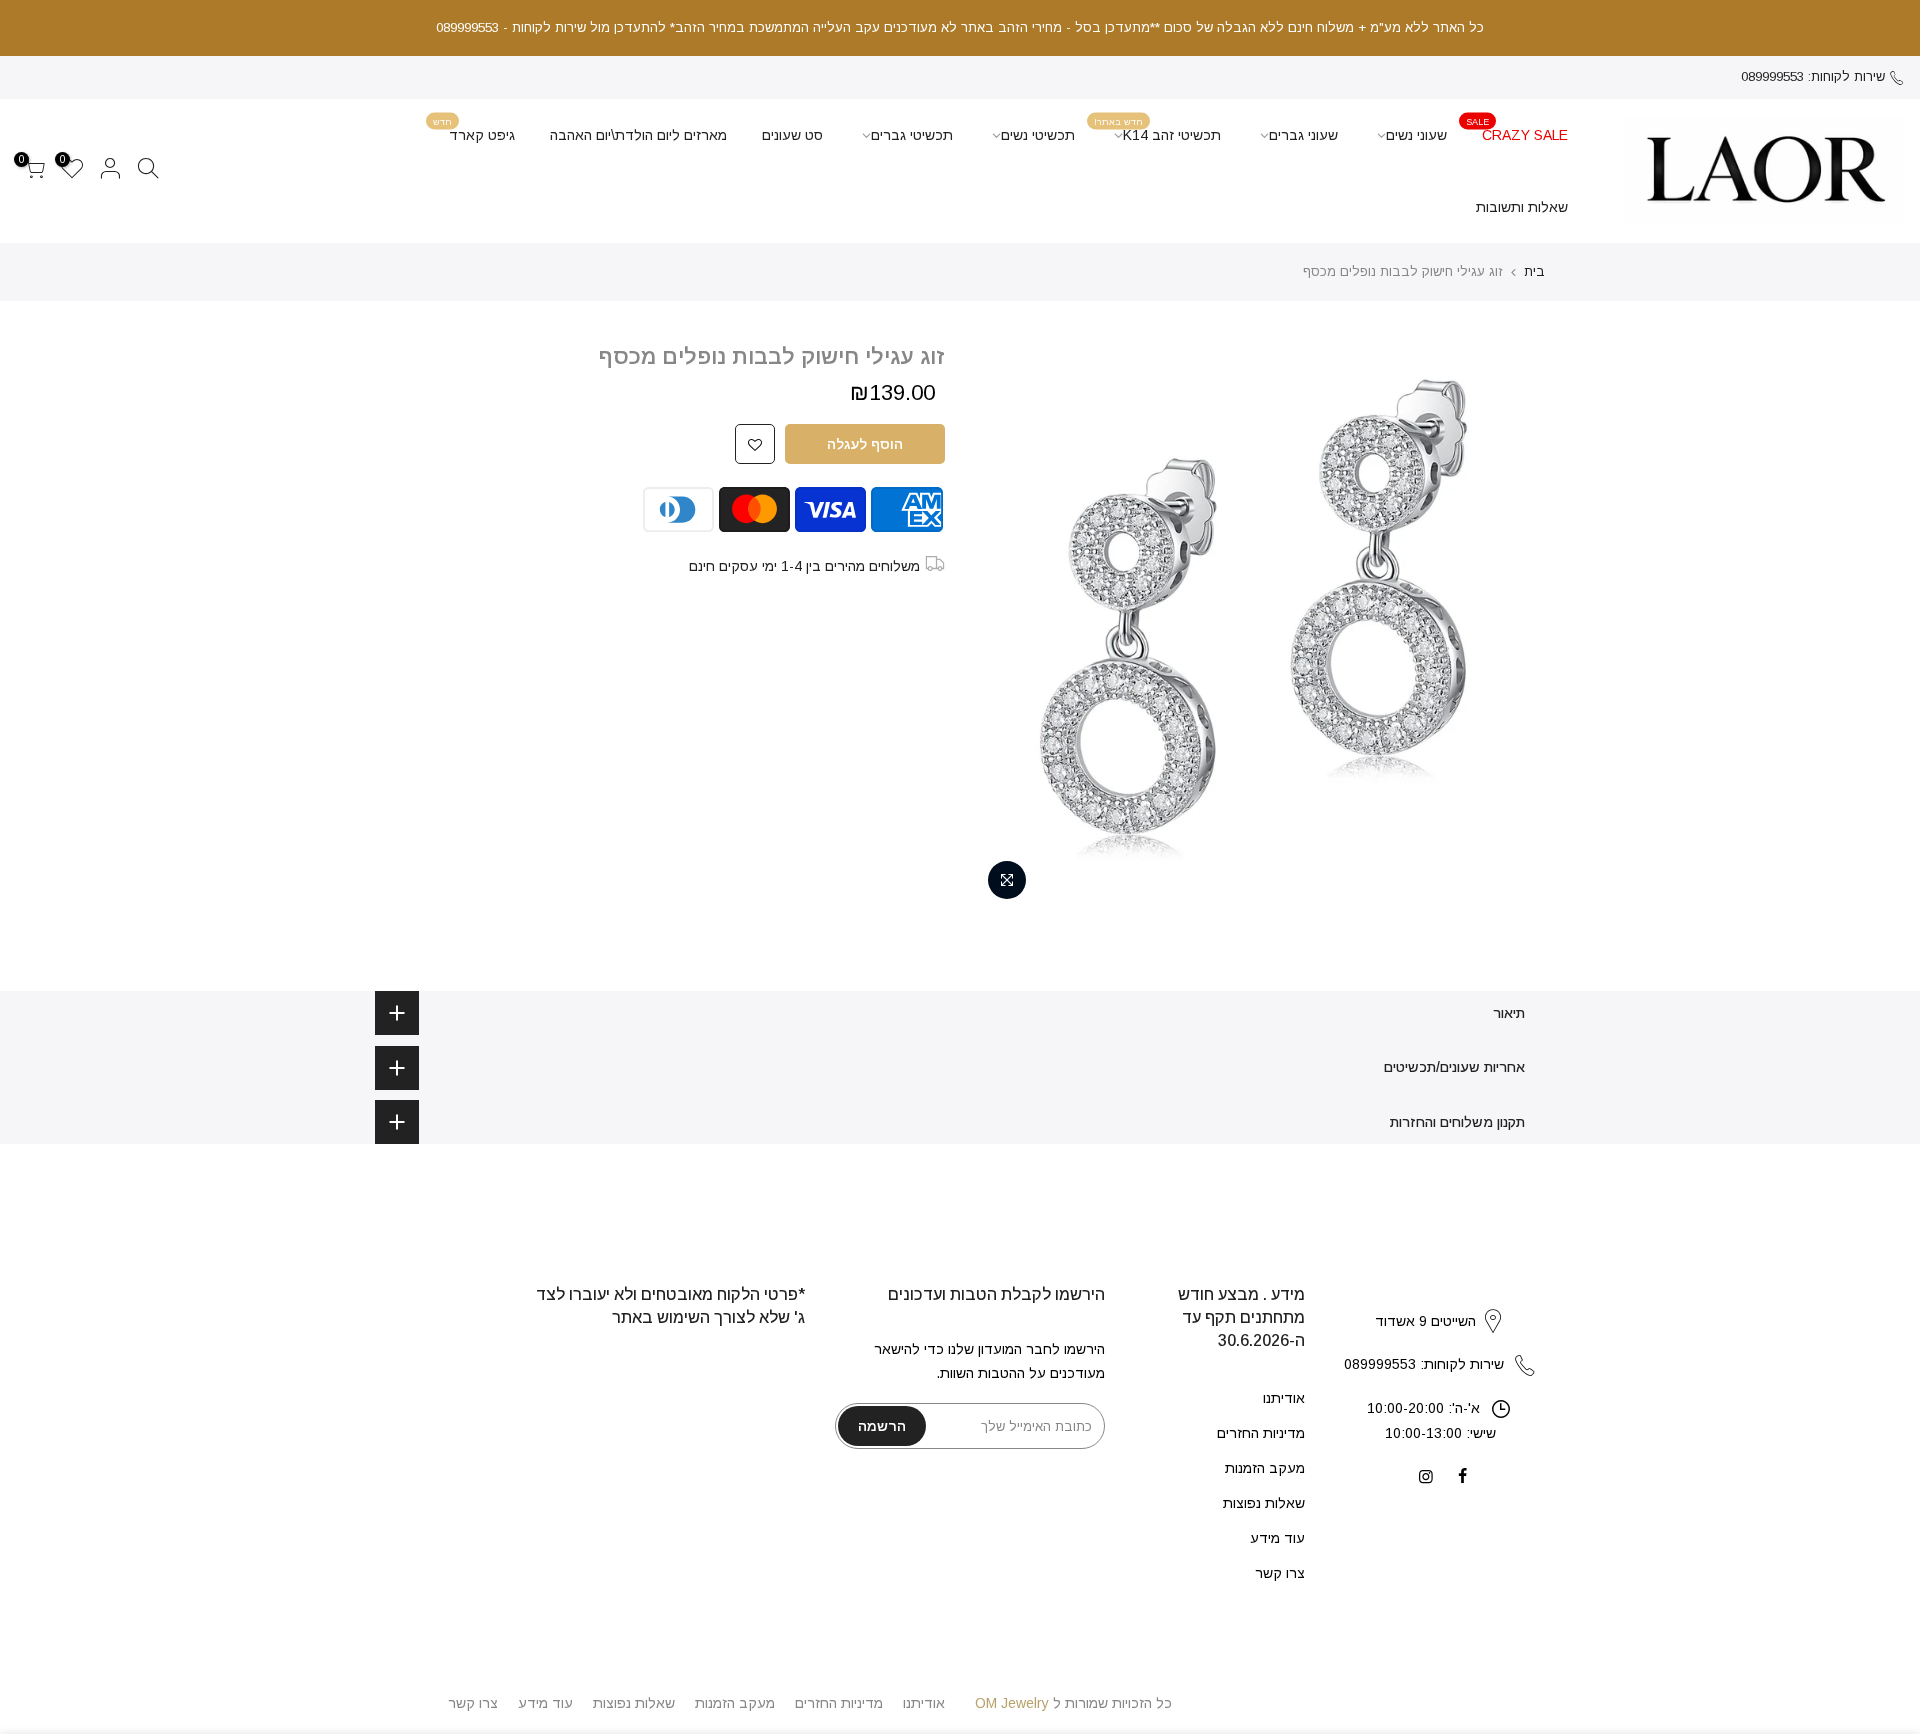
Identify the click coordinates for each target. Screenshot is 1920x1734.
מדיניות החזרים (1261, 1433)
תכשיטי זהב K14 (1157, 129)
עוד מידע (1277, 1538)
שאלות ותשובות (1522, 207)
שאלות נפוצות (1264, 1503)
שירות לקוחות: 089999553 (1813, 76)
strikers (1440, 1300)
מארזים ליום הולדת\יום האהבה (638, 135)
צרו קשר (1280, 1573)
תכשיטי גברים (912, 135)
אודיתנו (1284, 1398)
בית (1534, 271)
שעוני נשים (1416, 135)
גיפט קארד (474, 129)
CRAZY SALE (1517, 129)
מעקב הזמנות (1265, 1468)
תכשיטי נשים (1038, 135)
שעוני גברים (1303, 135)
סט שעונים (792, 135)
